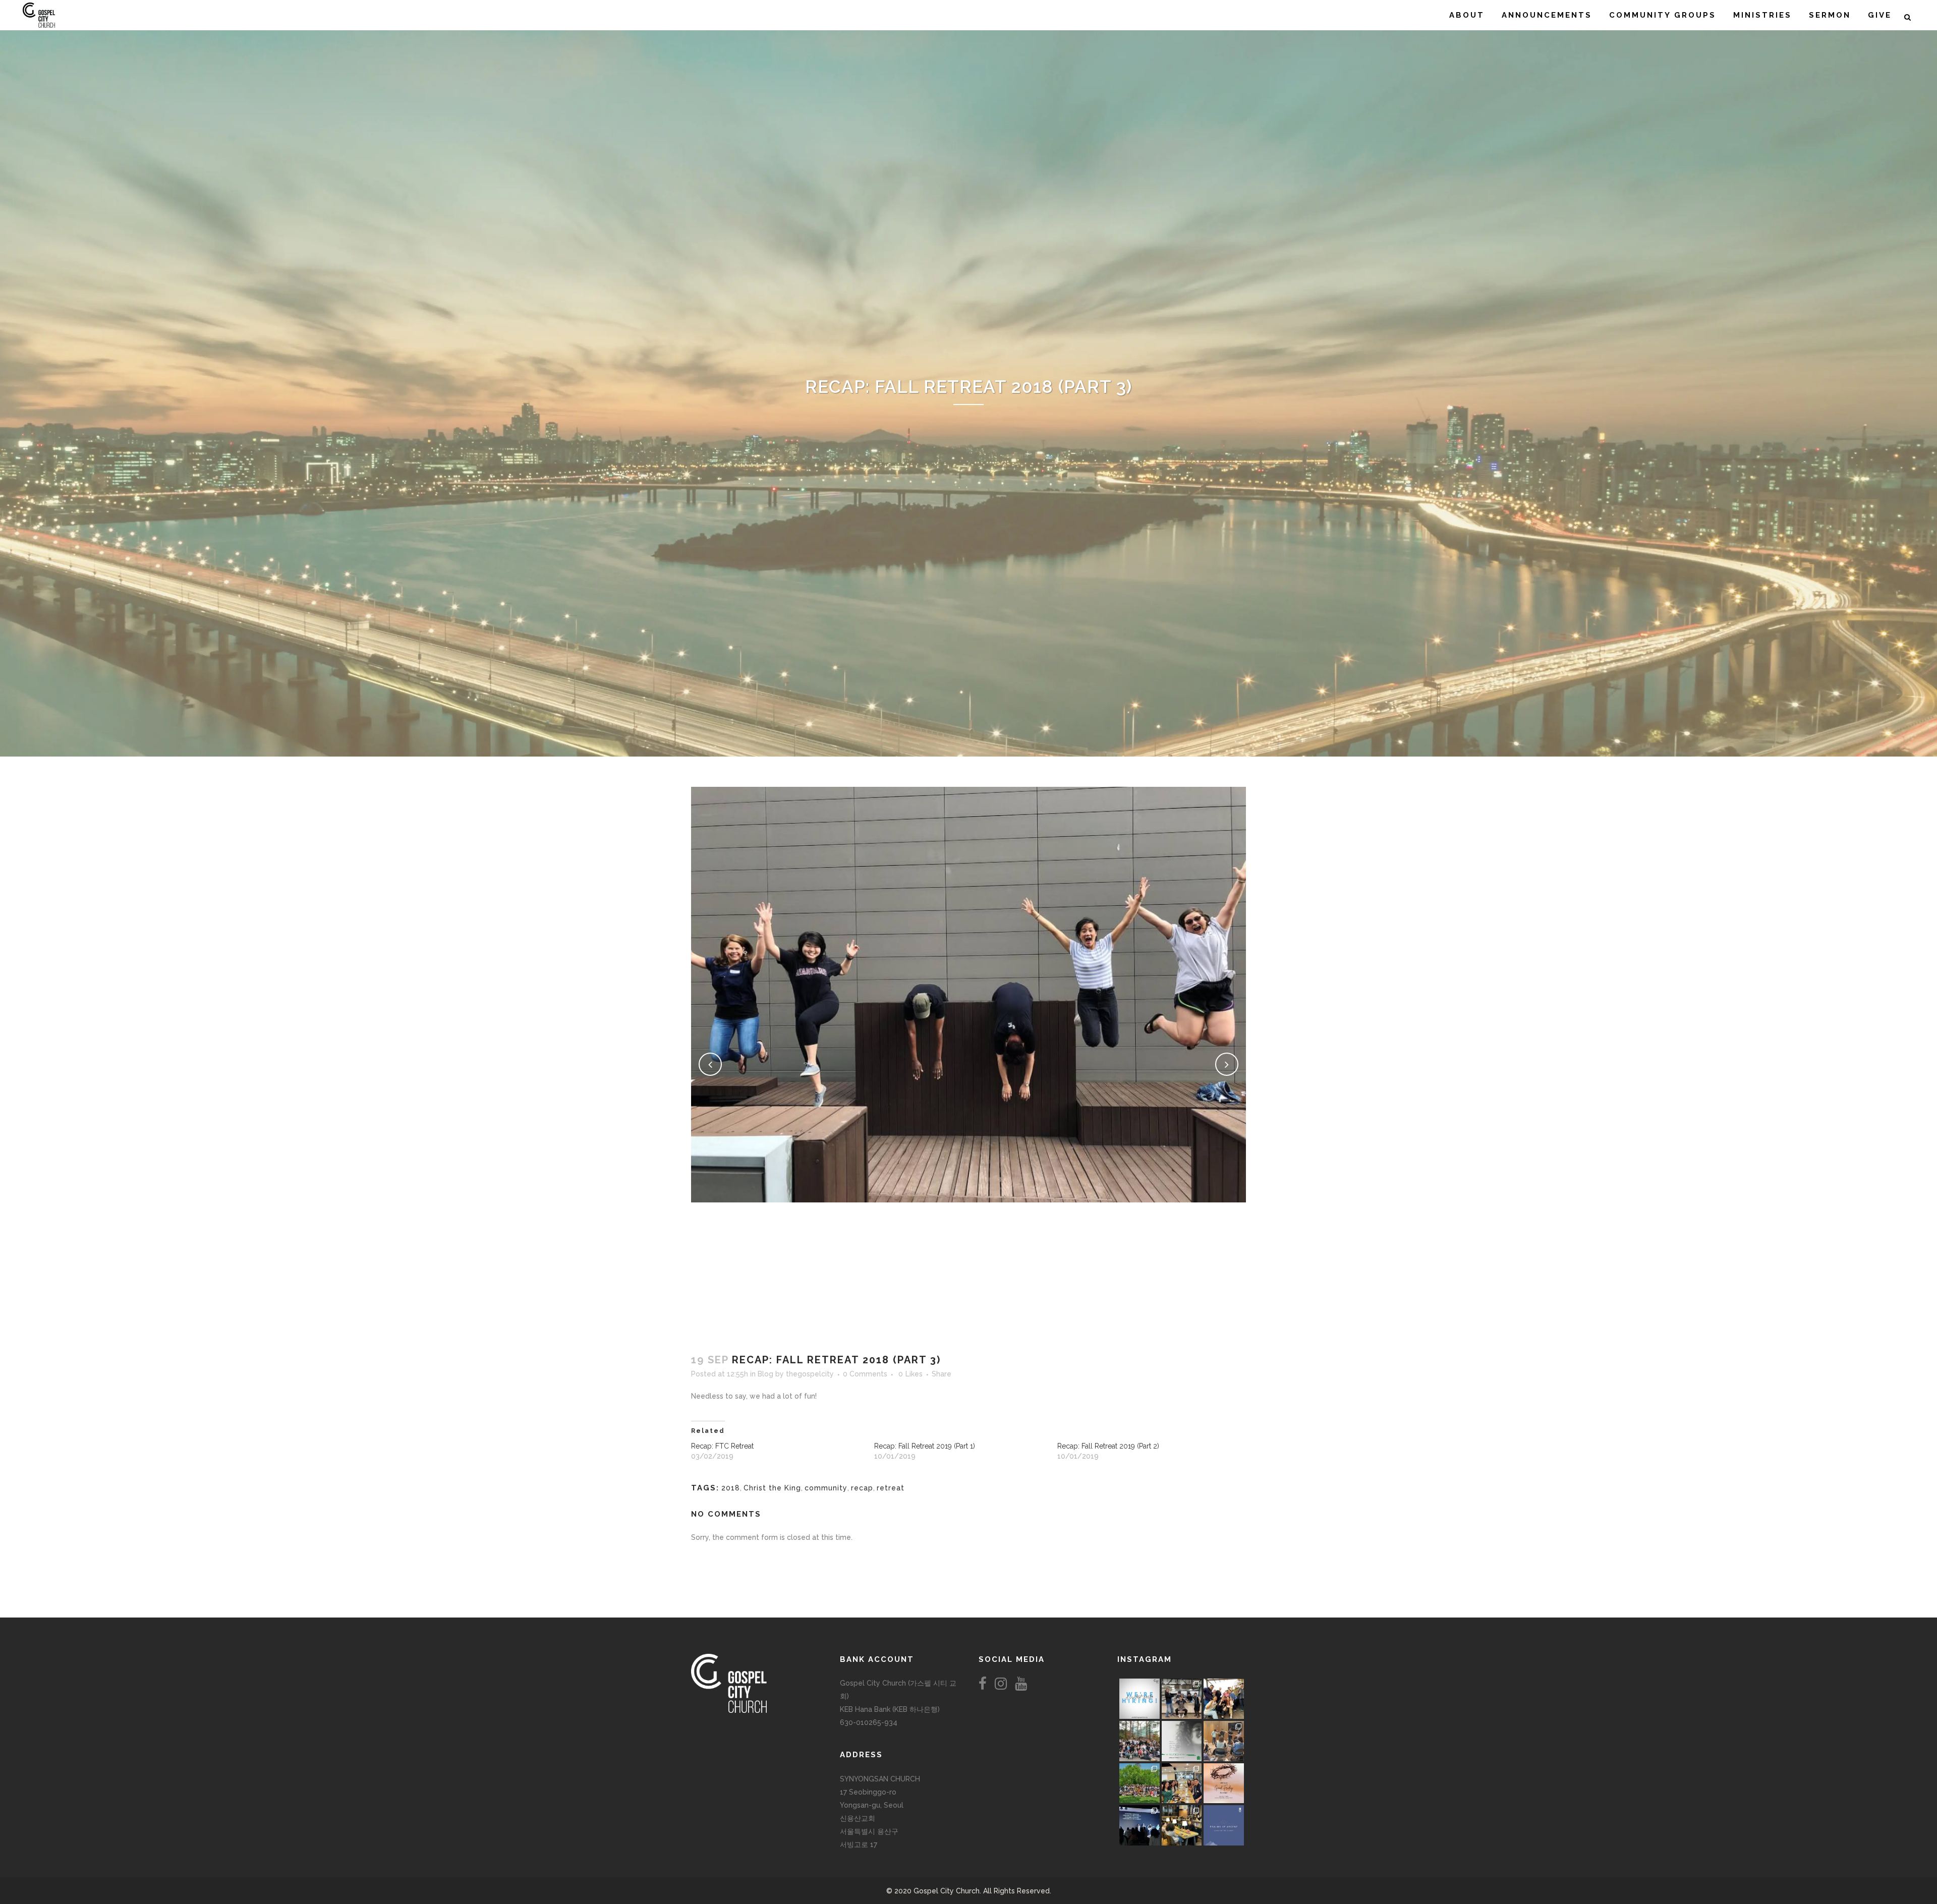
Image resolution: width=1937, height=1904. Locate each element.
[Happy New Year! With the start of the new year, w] (1224, 1825)
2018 (731, 1488)
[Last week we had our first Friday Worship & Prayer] (1140, 1825)
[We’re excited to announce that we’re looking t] (1140, 1699)
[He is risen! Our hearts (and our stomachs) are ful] (1182, 1783)
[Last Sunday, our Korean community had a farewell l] (1224, 1741)
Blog (765, 1374)
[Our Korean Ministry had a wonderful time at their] (1224, 1699)
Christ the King (772, 1488)
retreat (891, 1488)
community (826, 1488)
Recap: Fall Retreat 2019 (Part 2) (1108, 1446)
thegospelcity (810, 1374)
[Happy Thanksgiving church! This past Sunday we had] (1182, 1699)
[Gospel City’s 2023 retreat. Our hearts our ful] (1140, 1741)
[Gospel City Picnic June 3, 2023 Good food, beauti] (1140, 1783)
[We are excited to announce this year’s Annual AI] (1224, 1783)
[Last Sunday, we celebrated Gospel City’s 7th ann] (1182, 1825)
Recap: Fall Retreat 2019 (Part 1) (925, 1446)
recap (862, 1488)
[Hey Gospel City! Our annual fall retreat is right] (1182, 1741)
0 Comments (865, 1374)
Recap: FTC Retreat (722, 1446)
